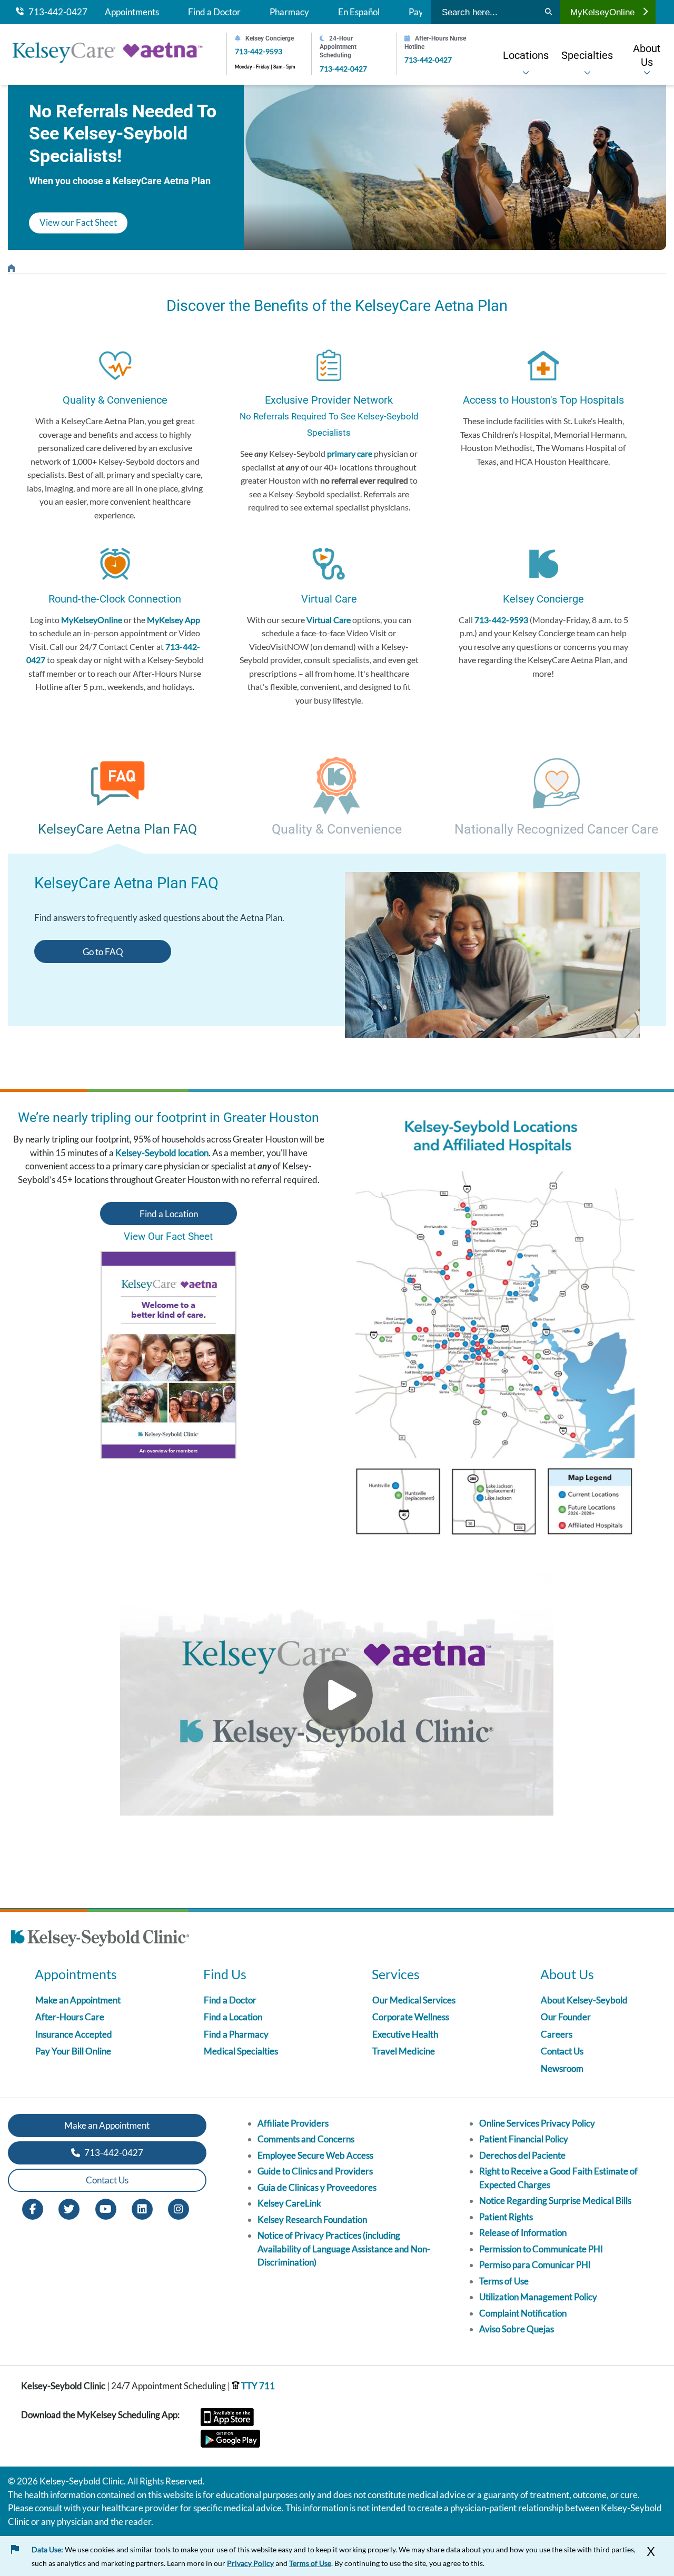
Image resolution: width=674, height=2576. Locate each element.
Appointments (132, 12)
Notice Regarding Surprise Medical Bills (555, 2201)
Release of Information (523, 2233)
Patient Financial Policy (524, 2139)
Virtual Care (329, 620)
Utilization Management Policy (538, 2297)
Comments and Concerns (306, 2139)
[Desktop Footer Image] (100, 1940)
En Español (359, 12)
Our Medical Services (414, 2000)
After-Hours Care (70, 2017)
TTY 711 (257, 2386)
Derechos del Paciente (522, 2155)
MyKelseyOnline (602, 12)
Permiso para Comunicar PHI (535, 2265)
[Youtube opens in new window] (106, 2208)
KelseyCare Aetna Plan (11, 265)
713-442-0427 (56, 12)
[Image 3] (506, 1332)
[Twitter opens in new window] (69, 2208)
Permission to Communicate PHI (541, 2249)
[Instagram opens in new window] (179, 2208)
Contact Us (562, 2051)
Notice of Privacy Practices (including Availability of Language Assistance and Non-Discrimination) (344, 2249)
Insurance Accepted (74, 2034)
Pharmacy (289, 12)
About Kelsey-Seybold (584, 2000)
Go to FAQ (103, 952)
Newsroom (562, 2068)
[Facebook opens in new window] (33, 2208)
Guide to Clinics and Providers (315, 2171)
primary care (350, 453)
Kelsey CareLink (289, 2203)
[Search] (548, 12)
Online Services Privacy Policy (537, 2123)
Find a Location (169, 1214)
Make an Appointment (78, 2000)
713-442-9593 (259, 51)
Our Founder (566, 2017)
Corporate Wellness (411, 2017)
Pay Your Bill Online (73, 2051)
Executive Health (405, 2034)
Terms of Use (504, 2281)
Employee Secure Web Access (315, 2155)
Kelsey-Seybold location (162, 1153)
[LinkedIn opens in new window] (142, 2208)
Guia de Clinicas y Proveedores (317, 2187)
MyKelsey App (174, 620)
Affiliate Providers (293, 2123)
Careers (557, 2034)
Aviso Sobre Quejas (517, 2329)
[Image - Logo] (113, 54)
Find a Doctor (214, 12)
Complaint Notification (523, 2313)
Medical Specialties (241, 2051)
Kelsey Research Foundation (312, 2219)
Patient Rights (506, 2217)
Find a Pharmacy (236, 2034)
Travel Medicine (404, 2051)
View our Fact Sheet (78, 222)
